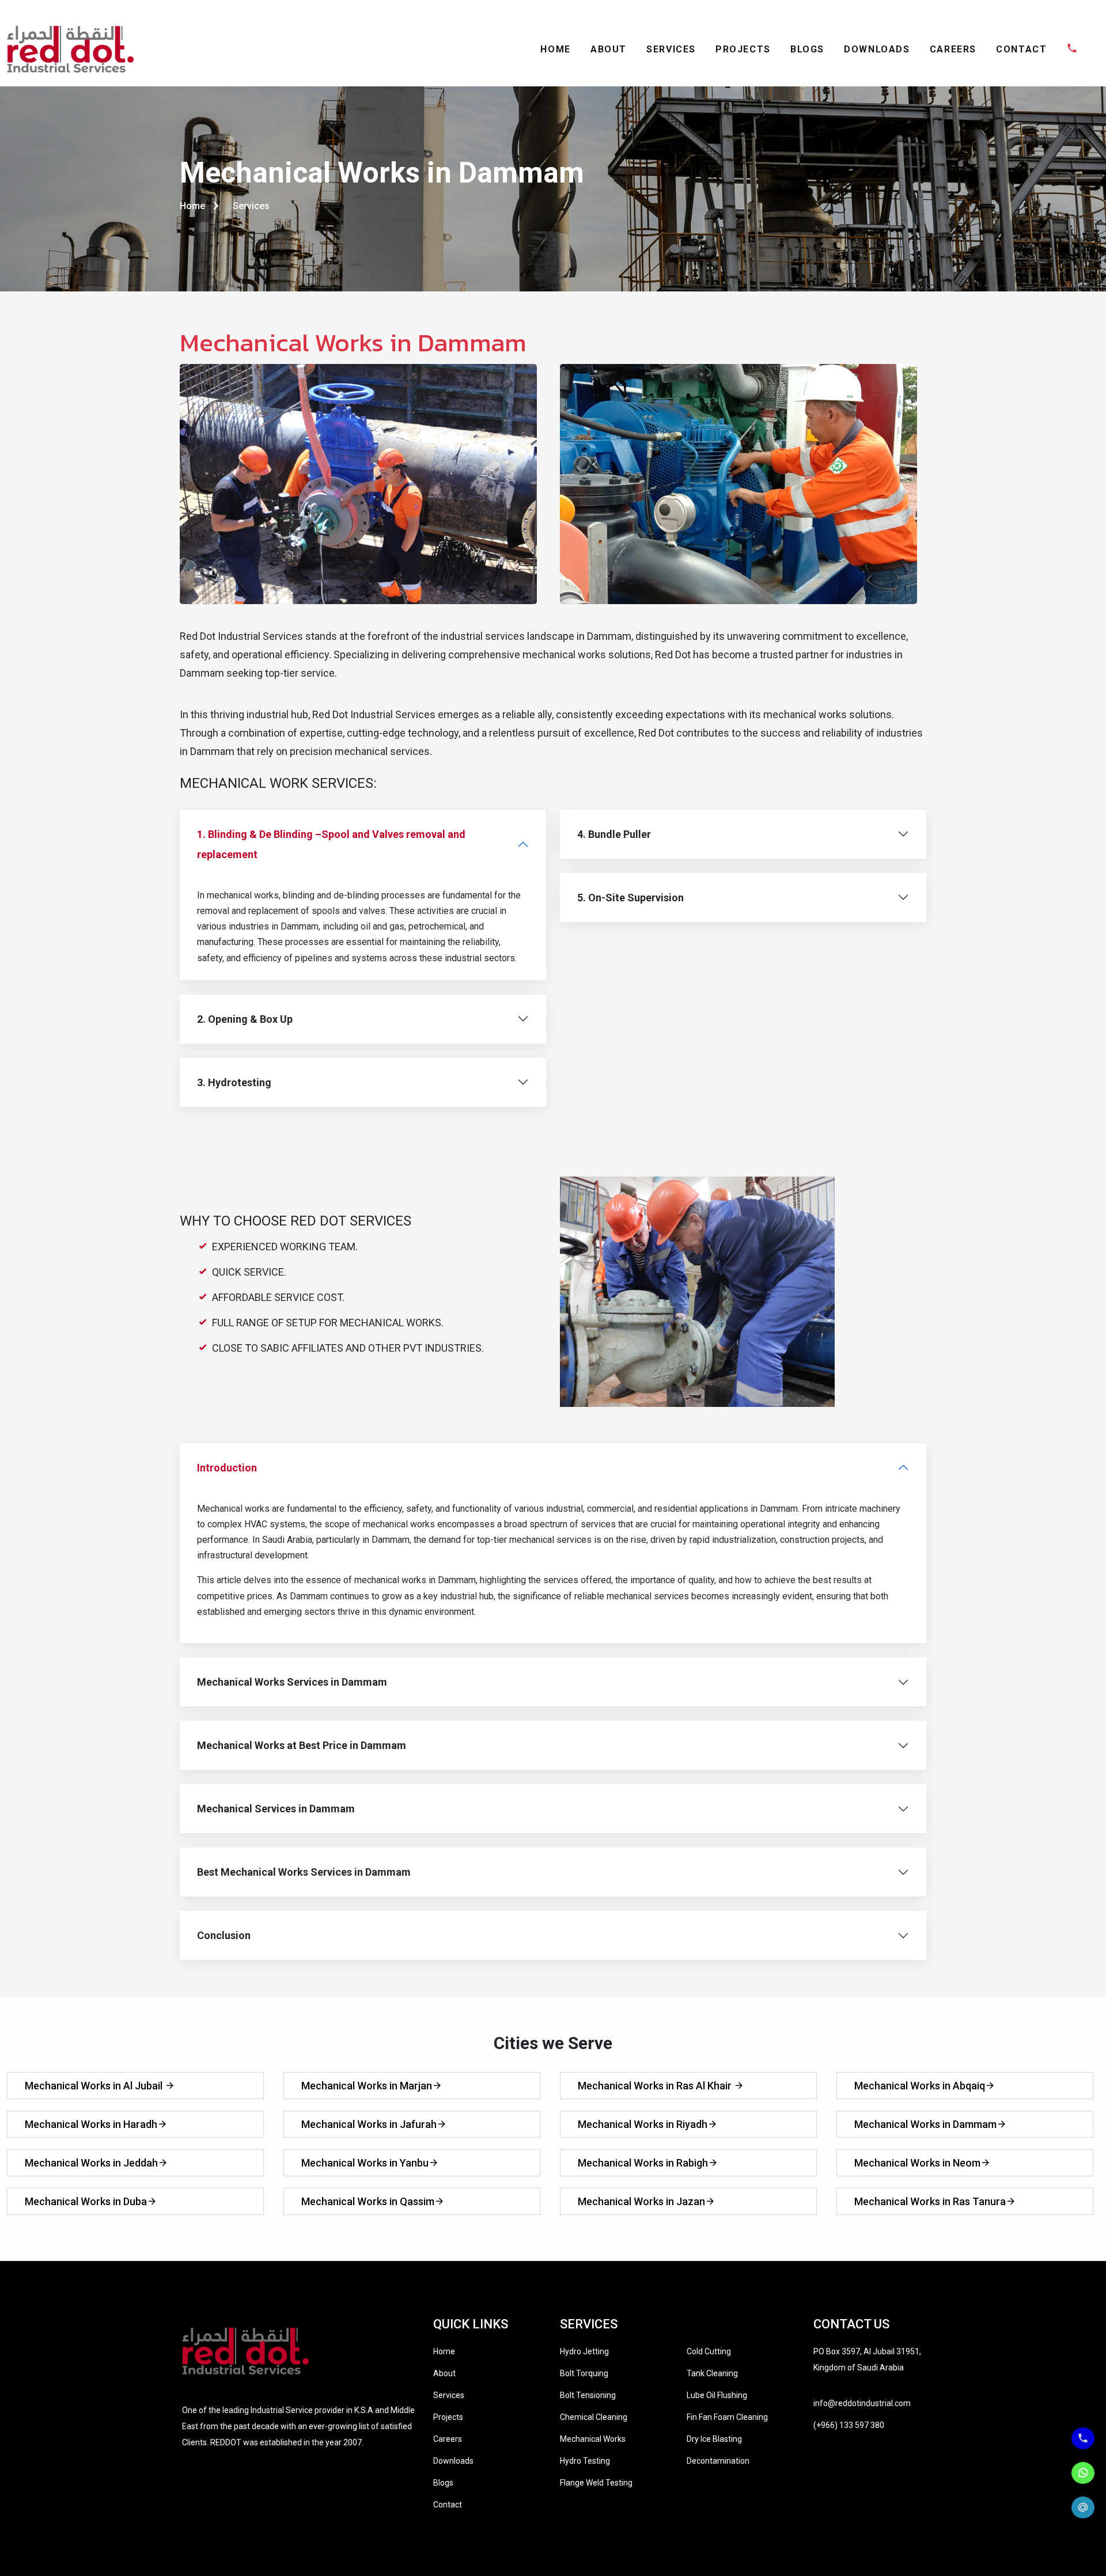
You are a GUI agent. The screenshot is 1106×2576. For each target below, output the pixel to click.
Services (449, 2395)
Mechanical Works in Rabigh (643, 2163)
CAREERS (953, 49)
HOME (555, 49)
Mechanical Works (593, 2439)
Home (194, 206)
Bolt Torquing (584, 2373)
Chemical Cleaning (594, 2417)
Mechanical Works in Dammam (925, 2124)
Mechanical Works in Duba (86, 2201)
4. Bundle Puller (614, 834)
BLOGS (807, 49)
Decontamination (718, 2461)
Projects (448, 2417)
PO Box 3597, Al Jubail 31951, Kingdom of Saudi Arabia (867, 2359)
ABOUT (609, 49)
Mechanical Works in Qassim (368, 2201)
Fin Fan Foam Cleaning (727, 2417)
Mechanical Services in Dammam (276, 1809)
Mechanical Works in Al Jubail (95, 2086)
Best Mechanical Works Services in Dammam (304, 1872)
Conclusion (224, 1935)
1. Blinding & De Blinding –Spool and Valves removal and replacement (331, 844)
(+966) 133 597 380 (849, 2425)
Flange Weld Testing (596, 2483)
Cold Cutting (709, 2351)
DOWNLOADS (877, 49)
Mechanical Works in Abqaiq (920, 2086)
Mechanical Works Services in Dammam (292, 1682)
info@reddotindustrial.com (862, 2403)
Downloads (453, 2461)
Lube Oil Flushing (717, 2395)
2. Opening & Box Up (245, 1019)
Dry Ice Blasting (714, 2439)
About (444, 2373)
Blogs (443, 2483)
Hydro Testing (585, 2461)
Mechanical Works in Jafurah (369, 2124)
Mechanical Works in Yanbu (365, 2163)
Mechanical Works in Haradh (91, 2124)
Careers (448, 2439)
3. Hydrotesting (234, 1082)
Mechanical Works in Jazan (641, 2201)
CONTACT (1021, 49)
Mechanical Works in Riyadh (643, 2124)
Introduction (227, 1468)
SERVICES (671, 49)
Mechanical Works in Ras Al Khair (656, 2086)
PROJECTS (743, 49)
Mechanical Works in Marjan (367, 2086)
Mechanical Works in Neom (917, 2163)
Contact (448, 2505)
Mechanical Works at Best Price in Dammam (302, 1745)
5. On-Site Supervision (630, 898)
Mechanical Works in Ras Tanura (930, 2201)
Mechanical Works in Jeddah (91, 2163)
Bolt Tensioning (588, 2395)
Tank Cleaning (712, 2373)
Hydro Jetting (584, 2351)
